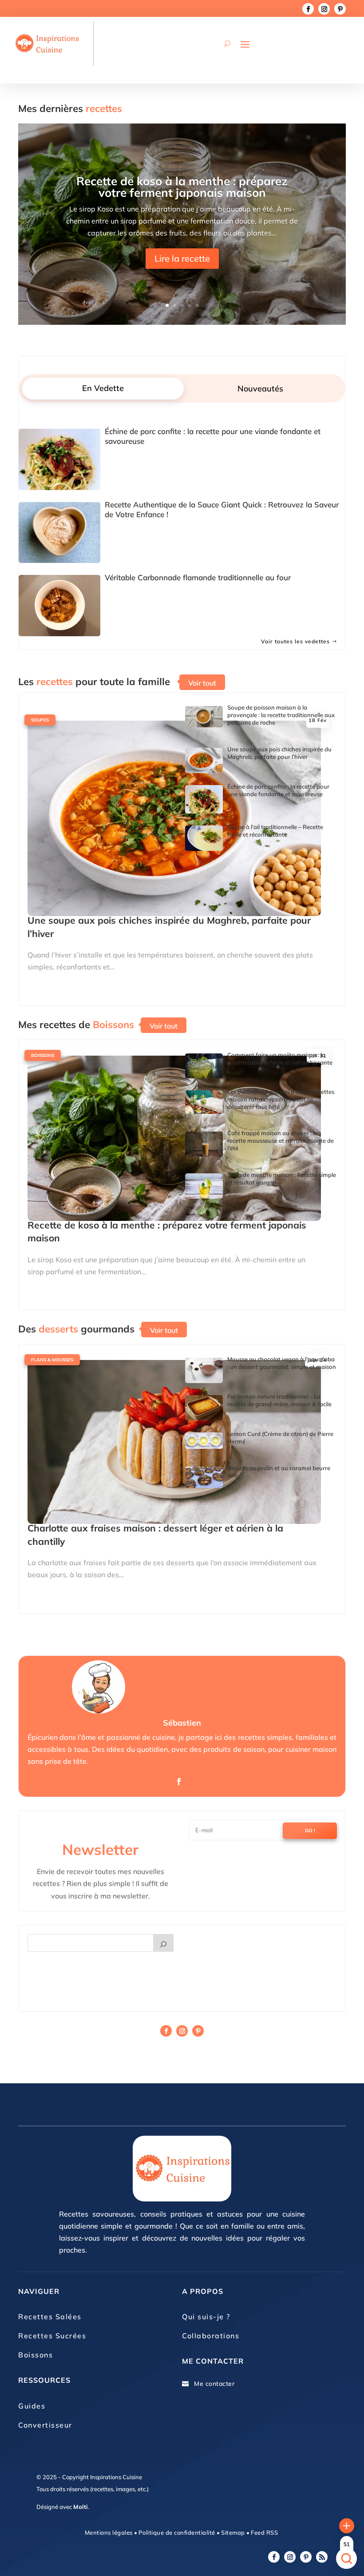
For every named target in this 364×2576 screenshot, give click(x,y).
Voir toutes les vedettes (295, 641)
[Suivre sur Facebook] (308, 9)
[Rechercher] (163, 1943)
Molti (81, 2507)
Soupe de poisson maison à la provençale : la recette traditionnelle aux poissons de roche (281, 715)
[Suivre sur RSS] (322, 2557)
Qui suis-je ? (206, 2317)
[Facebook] (179, 1782)
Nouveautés (260, 389)
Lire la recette (182, 258)
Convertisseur (45, 2425)
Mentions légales (109, 2532)
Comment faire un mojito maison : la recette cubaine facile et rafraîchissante (280, 1059)
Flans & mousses (52, 1360)
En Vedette (103, 388)
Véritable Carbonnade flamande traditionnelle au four (198, 577)
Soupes (40, 720)
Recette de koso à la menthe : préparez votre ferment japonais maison (182, 187)
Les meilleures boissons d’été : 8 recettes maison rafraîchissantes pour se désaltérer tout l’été (281, 1099)
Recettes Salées (50, 2317)
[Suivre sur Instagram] (324, 9)
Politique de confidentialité (177, 2532)
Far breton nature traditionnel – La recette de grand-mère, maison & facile (279, 1400)
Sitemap (232, 2532)
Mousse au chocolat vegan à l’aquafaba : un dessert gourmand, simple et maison (282, 1363)
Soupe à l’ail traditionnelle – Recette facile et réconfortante (275, 831)
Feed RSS (264, 2532)
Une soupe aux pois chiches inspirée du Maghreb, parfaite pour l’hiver (279, 753)
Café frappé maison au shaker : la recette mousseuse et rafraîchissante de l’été (281, 1140)
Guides (32, 2406)
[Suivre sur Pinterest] (340, 9)
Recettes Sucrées (52, 2336)
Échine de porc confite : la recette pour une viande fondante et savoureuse (278, 790)
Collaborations (211, 2336)
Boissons (43, 1055)
